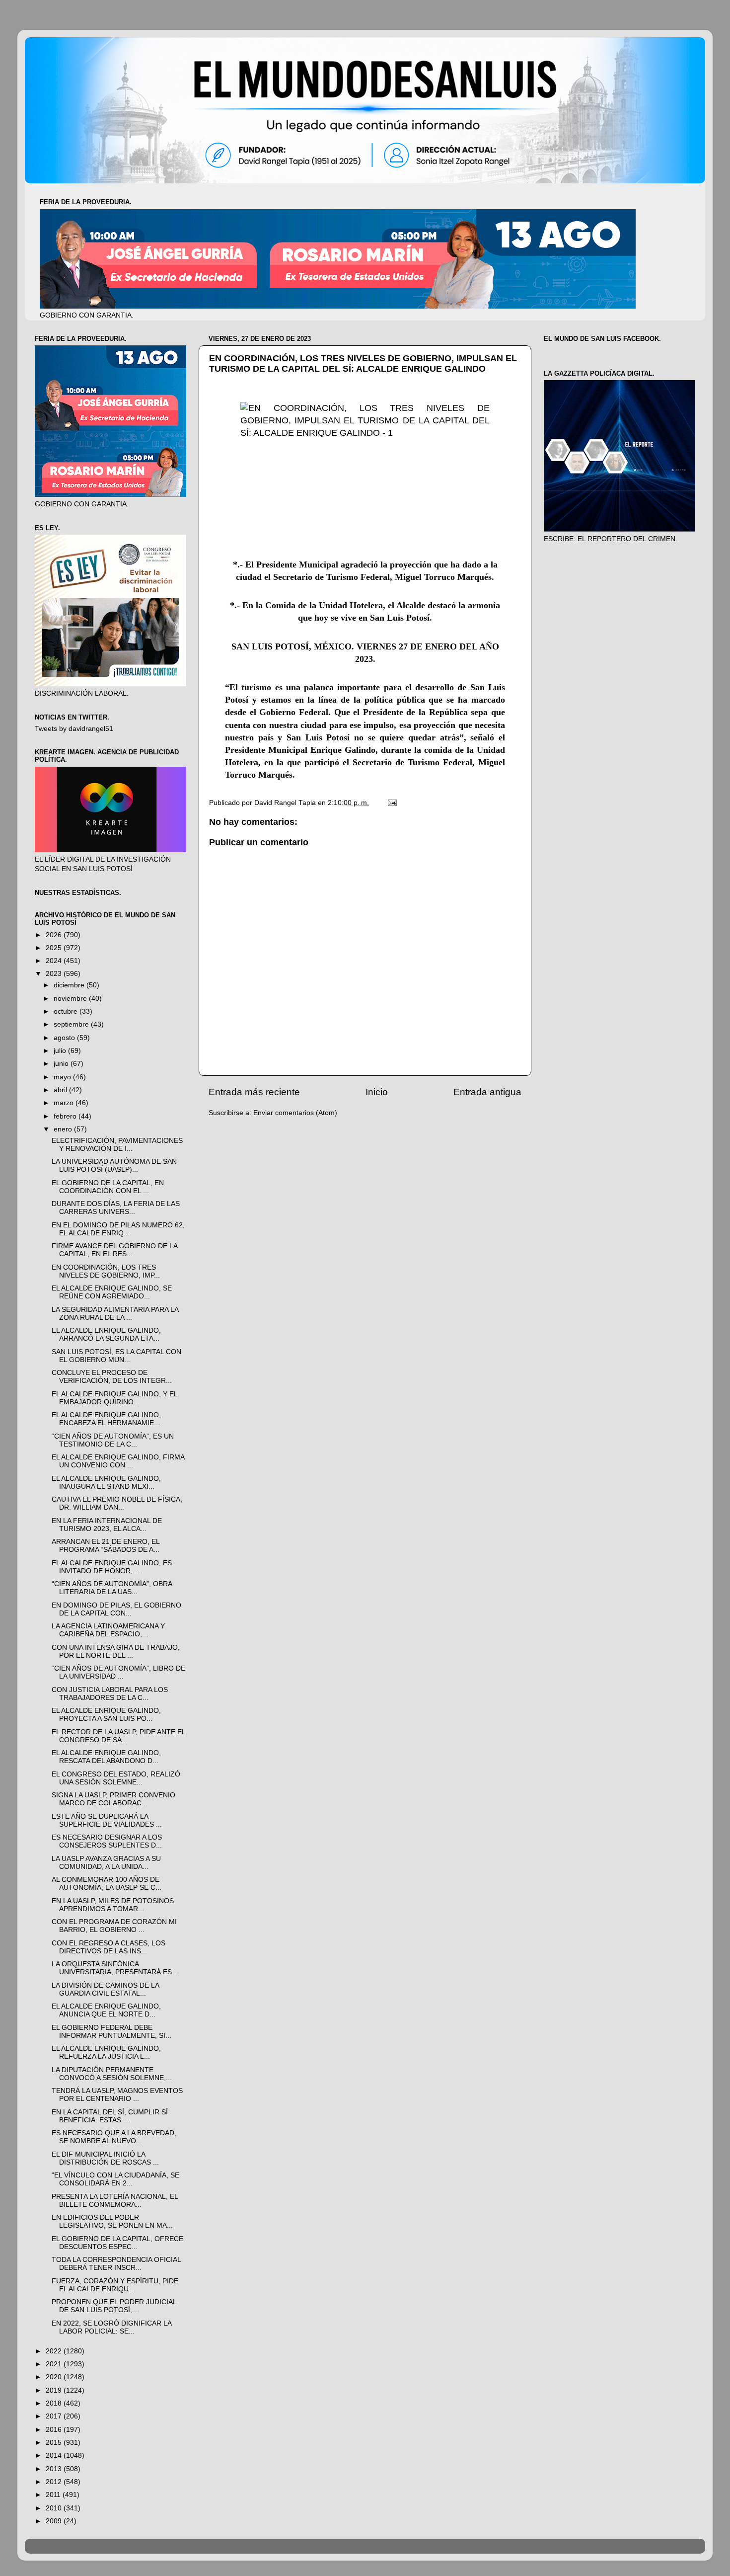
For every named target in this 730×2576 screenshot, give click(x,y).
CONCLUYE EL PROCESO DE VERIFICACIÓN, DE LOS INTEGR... (112, 1377)
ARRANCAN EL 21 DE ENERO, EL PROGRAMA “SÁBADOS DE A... (106, 1546)
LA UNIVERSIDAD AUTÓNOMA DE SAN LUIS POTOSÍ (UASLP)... (114, 1166)
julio (61, 1051)
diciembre (70, 985)
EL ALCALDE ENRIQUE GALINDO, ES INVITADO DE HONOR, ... (112, 1567)
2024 (55, 961)
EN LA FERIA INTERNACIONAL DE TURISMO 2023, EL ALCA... (107, 1525)
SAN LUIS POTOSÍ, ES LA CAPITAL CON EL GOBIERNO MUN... (116, 1356)
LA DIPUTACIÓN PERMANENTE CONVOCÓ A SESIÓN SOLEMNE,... (112, 2074)
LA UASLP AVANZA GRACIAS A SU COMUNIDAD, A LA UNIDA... (106, 1863)
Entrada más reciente (254, 1092)
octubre (67, 1011)
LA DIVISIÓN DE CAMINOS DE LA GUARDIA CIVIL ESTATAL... (105, 1989)
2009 (55, 2521)
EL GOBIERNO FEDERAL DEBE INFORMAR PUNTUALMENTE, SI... (111, 2032)
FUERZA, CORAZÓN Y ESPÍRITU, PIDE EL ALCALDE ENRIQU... (115, 2285)
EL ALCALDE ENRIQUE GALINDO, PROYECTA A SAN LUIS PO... (106, 1715)
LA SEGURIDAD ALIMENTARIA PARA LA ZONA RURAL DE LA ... (115, 1314)
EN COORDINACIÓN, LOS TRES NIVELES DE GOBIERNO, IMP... (106, 1271)
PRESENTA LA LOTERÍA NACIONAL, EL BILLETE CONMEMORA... (115, 2201)
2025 (55, 948)
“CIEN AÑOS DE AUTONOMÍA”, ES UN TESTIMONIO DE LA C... (113, 1440)
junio (62, 1064)
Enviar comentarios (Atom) (295, 1113)
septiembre (72, 1024)
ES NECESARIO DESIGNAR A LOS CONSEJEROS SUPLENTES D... (107, 1841)
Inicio (377, 1092)
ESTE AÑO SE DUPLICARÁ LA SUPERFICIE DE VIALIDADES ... (107, 1820)
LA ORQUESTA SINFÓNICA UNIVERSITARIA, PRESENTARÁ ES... (115, 1968)
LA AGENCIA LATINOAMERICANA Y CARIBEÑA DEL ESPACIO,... (108, 1630)
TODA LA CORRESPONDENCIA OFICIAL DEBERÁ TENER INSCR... (116, 2264)
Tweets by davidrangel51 (74, 729)
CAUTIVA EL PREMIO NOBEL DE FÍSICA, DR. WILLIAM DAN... (117, 1503)
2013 (55, 2469)
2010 (55, 2508)
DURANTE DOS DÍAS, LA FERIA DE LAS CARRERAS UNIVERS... (116, 1208)
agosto (65, 1038)
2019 (55, 2390)
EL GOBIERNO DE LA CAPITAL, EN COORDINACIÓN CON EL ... (108, 1187)
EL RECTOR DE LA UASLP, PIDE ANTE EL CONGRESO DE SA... (118, 1736)
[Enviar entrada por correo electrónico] (392, 803)
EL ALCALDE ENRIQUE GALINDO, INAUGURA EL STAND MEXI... (106, 1483)
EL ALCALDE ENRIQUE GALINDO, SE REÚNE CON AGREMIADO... (112, 1292)
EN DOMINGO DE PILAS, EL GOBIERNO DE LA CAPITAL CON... (116, 1609)
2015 (55, 2443)
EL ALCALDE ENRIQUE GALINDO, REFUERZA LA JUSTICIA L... (106, 2053)
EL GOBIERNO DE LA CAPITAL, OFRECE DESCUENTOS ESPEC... (117, 2243)
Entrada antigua (487, 1092)
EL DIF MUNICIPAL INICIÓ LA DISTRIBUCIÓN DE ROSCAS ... (105, 2158)
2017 (55, 2416)
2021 (55, 2364)
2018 (55, 2403)
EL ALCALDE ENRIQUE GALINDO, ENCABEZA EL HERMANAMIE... (106, 1419)
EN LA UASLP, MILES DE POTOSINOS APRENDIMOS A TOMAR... (113, 1905)
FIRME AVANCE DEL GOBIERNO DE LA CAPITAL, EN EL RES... (114, 1250)
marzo (65, 1103)
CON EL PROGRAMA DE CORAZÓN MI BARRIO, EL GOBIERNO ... (114, 1926)
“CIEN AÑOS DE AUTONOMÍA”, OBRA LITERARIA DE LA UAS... (112, 1588)
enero (64, 1129)
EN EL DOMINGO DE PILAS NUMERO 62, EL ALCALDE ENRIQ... (118, 1229)
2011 (54, 2495)
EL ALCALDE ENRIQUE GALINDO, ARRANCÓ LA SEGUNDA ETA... (106, 1334)
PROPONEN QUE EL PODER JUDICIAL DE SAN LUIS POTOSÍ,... (114, 2306)
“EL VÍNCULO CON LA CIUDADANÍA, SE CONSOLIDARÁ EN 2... (115, 2179)
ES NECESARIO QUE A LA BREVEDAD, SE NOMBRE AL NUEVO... (114, 2137)
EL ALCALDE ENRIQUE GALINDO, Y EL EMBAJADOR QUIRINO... (114, 1398)
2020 (55, 2377)
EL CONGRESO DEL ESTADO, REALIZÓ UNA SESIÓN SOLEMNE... (116, 1778)
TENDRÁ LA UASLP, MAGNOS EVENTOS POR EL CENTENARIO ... (117, 2095)
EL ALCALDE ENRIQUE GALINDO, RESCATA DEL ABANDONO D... (106, 1757)
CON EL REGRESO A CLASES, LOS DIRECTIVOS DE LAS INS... (109, 1947)
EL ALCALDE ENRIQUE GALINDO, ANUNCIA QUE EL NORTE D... (106, 2010)
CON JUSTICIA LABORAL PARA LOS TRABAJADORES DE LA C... (110, 1694)
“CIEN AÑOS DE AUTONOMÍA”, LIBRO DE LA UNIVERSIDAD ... (118, 1672)
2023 (55, 974)
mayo (63, 1077)
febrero (66, 1116)
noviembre (71, 999)
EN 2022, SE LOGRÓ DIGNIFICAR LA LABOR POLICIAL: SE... (111, 2327)
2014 (55, 2455)
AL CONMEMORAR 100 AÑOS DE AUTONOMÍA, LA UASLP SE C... (107, 1884)
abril (61, 1090)
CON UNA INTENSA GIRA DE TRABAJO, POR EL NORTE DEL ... (116, 1651)
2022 (55, 2351)
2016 (55, 2430)
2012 (55, 2482)
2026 (55, 935)
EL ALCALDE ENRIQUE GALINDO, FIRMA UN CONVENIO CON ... (118, 1461)
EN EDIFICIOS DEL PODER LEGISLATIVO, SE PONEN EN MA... (112, 2221)
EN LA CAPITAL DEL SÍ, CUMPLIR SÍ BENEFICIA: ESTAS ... (110, 2116)
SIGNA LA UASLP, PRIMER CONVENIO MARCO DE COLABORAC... (113, 1799)
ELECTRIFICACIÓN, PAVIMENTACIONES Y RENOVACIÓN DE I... (117, 1145)
